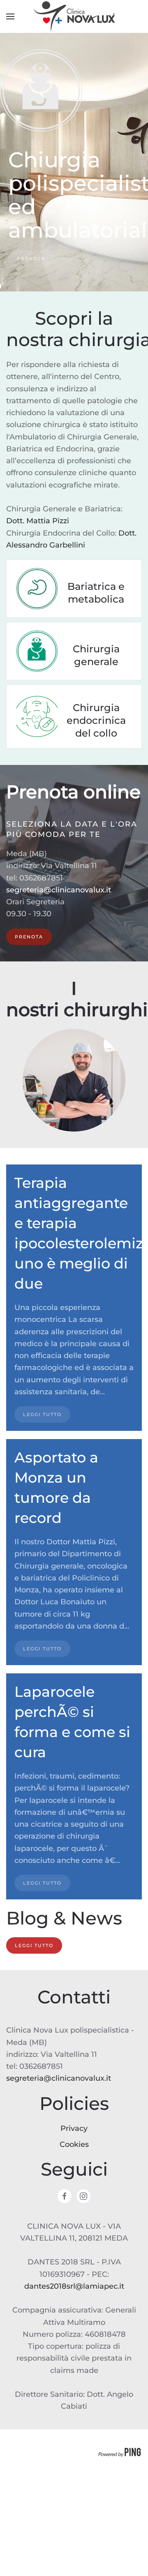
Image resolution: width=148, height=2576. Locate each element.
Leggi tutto (34, 1945)
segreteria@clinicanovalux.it (59, 890)
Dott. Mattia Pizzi (39, 521)
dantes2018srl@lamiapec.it (74, 2286)
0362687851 (41, 878)
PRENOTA (31, 259)
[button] (10, 16)
